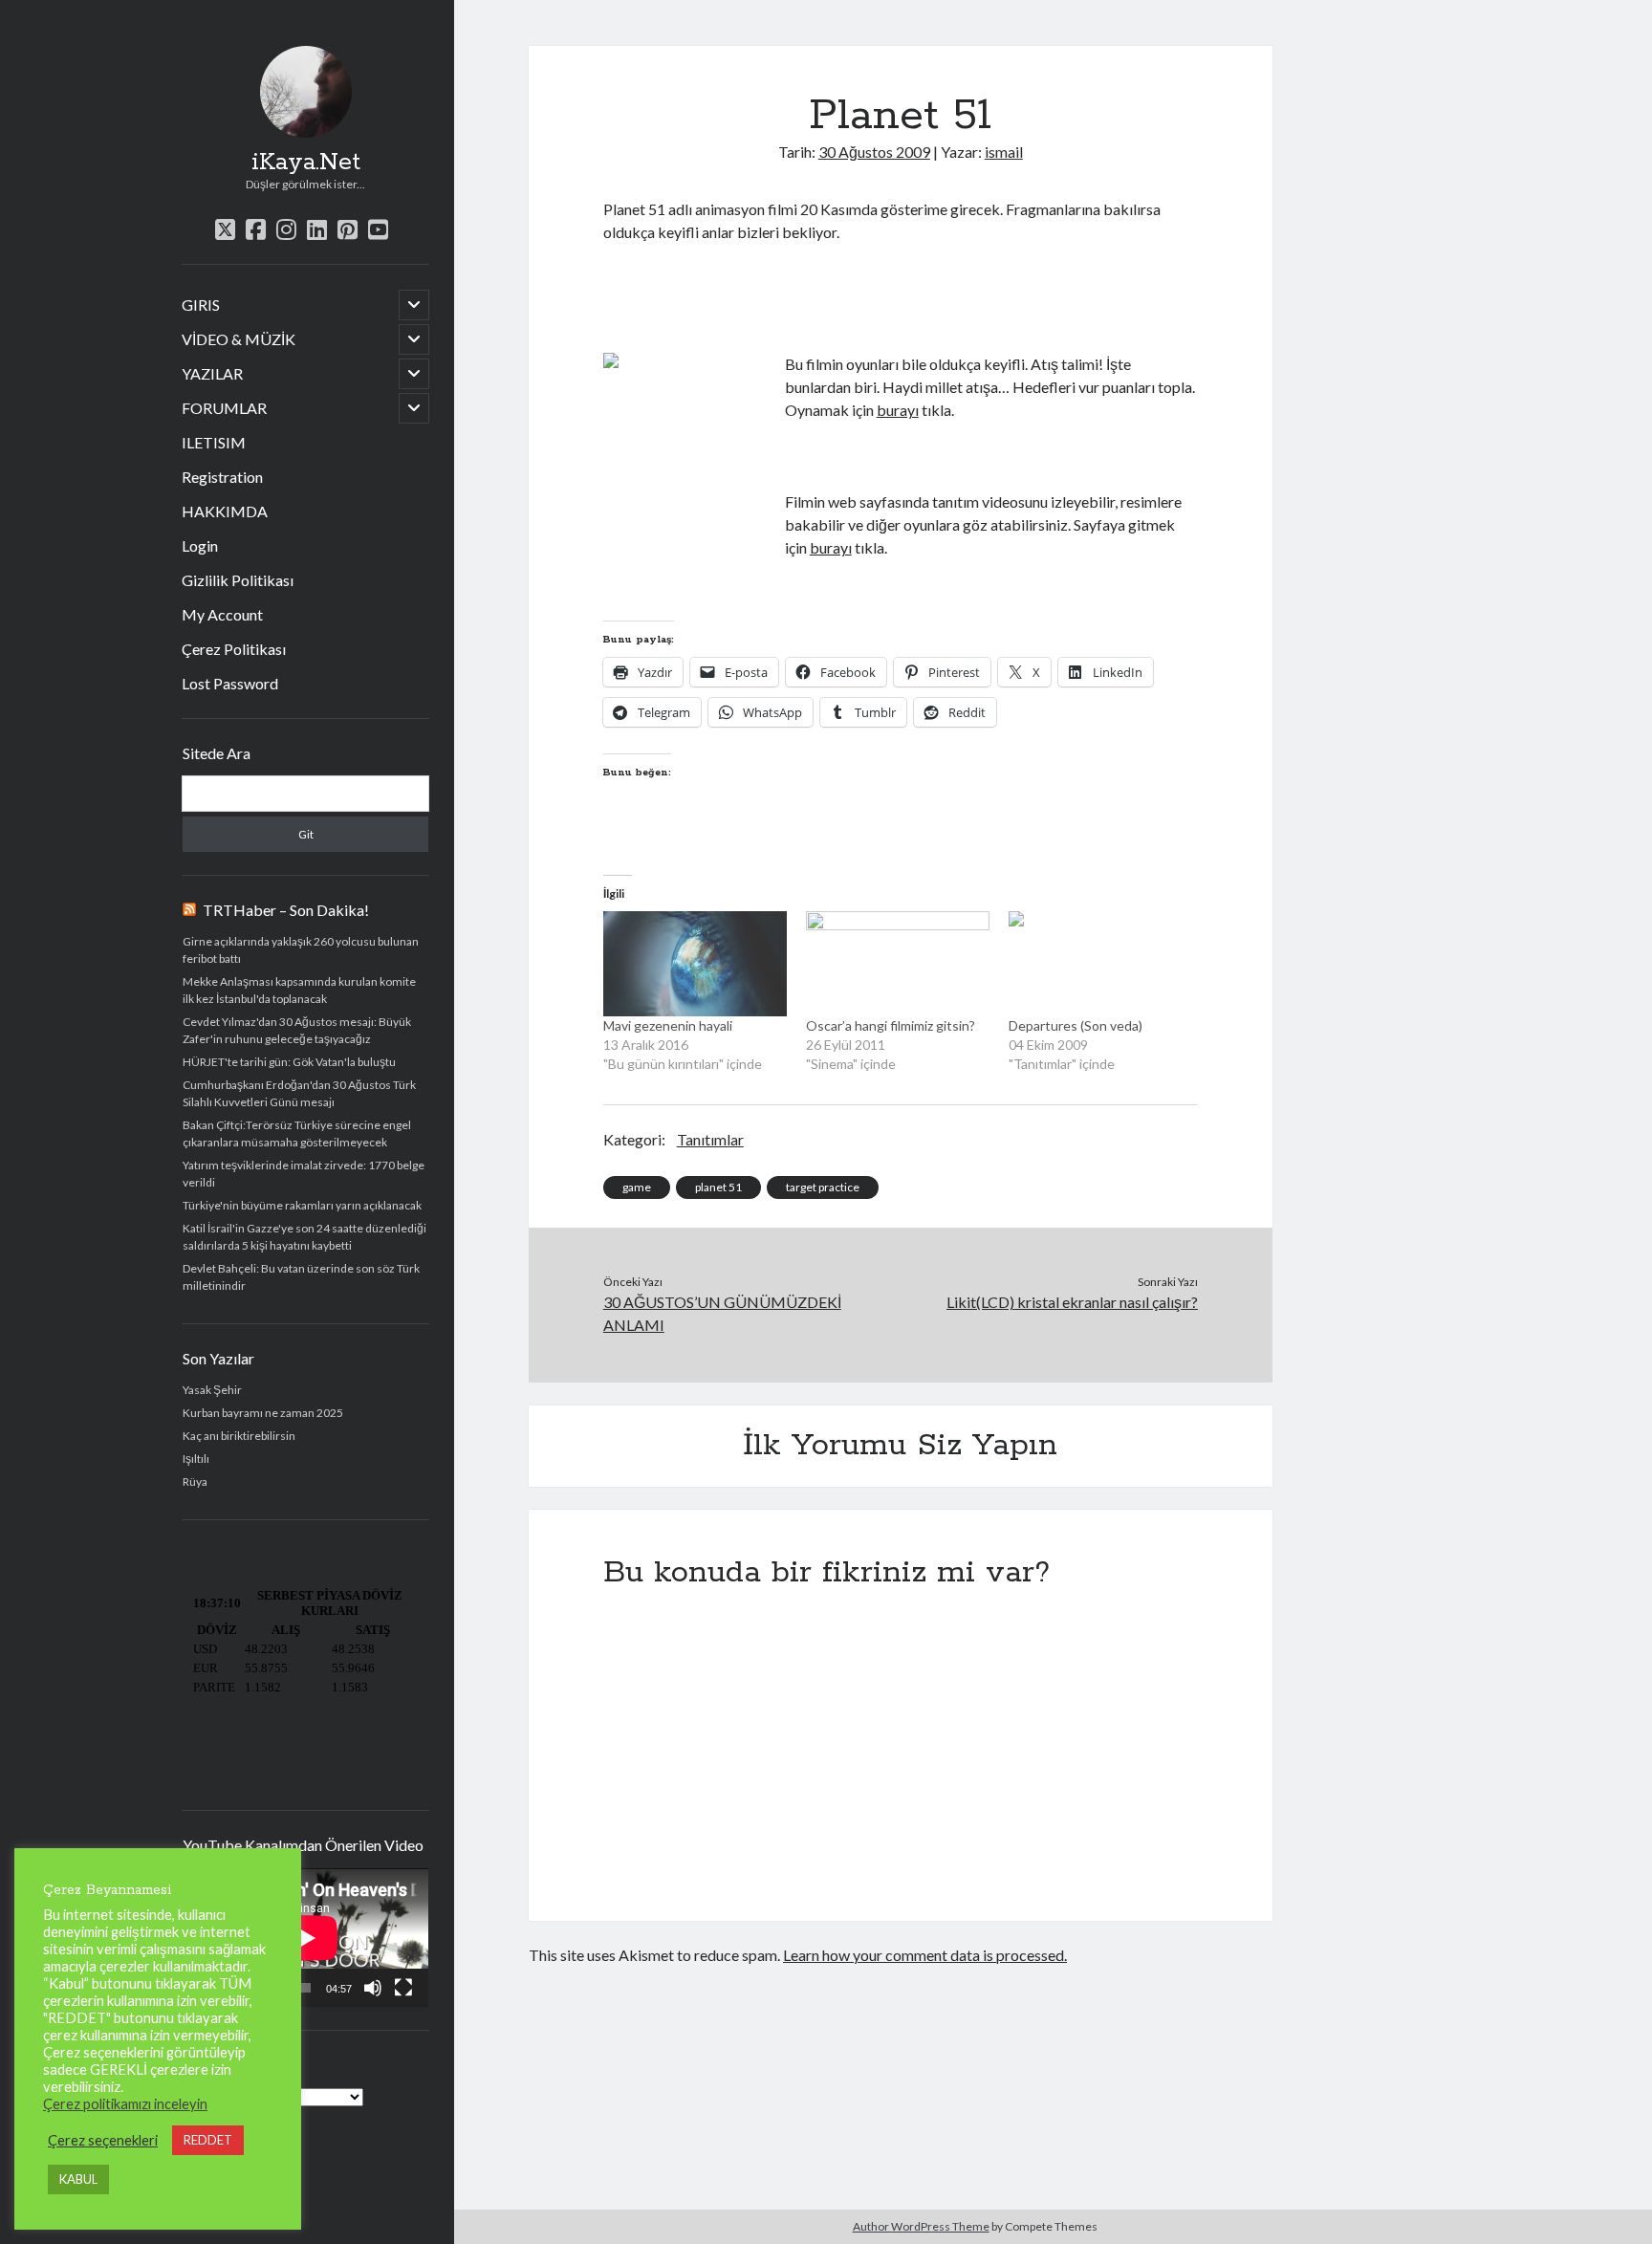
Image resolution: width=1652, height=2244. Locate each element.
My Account (222, 614)
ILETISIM (214, 442)
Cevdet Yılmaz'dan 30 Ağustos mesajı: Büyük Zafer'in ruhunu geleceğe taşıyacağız (297, 1030)
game (637, 1187)
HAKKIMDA (225, 511)
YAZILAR (212, 373)
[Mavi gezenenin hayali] (695, 964)
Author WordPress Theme (921, 2226)
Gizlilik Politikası (238, 580)
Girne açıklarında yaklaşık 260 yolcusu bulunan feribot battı (301, 950)
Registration (222, 477)
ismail (1004, 152)
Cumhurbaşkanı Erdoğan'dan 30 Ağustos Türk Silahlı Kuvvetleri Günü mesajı (299, 1093)
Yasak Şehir (212, 1390)
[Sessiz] (373, 1988)
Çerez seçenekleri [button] (103, 2140)
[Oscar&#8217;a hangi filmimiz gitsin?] (898, 964)
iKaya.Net (306, 163)
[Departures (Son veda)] (1100, 964)
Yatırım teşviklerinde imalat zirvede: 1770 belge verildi (304, 1174)
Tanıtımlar (710, 1139)
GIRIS (201, 305)
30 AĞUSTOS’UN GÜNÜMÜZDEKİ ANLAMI (722, 1313)
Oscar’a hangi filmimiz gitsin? (891, 1025)
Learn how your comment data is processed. (925, 1955)
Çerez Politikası (234, 649)
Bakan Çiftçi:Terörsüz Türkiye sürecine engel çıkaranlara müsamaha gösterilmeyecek (297, 1133)
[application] (305, 1938)
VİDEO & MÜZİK (239, 339)
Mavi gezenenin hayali (668, 1025)
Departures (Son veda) (1076, 1025)
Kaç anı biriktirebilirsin (239, 1436)
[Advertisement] (827, 295)
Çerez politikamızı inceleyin (125, 2104)
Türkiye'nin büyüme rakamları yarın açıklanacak (302, 1205)
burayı (898, 410)
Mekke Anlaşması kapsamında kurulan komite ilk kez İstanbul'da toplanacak (299, 990)
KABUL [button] (78, 2179)
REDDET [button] (208, 2140)
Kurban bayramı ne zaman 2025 (263, 1413)
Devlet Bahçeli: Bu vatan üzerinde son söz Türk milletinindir (301, 1277)
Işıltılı (196, 1459)
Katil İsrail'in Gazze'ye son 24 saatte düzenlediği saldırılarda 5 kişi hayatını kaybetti (304, 1237)
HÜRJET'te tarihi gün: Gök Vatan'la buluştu (289, 1062)
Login (200, 545)
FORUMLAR (224, 408)
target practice (823, 1187)
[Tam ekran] (403, 1988)
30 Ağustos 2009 (874, 152)
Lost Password (230, 683)
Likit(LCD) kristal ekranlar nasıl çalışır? (1072, 1302)
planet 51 (718, 1187)
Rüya (195, 1481)
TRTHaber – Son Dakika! (286, 910)
